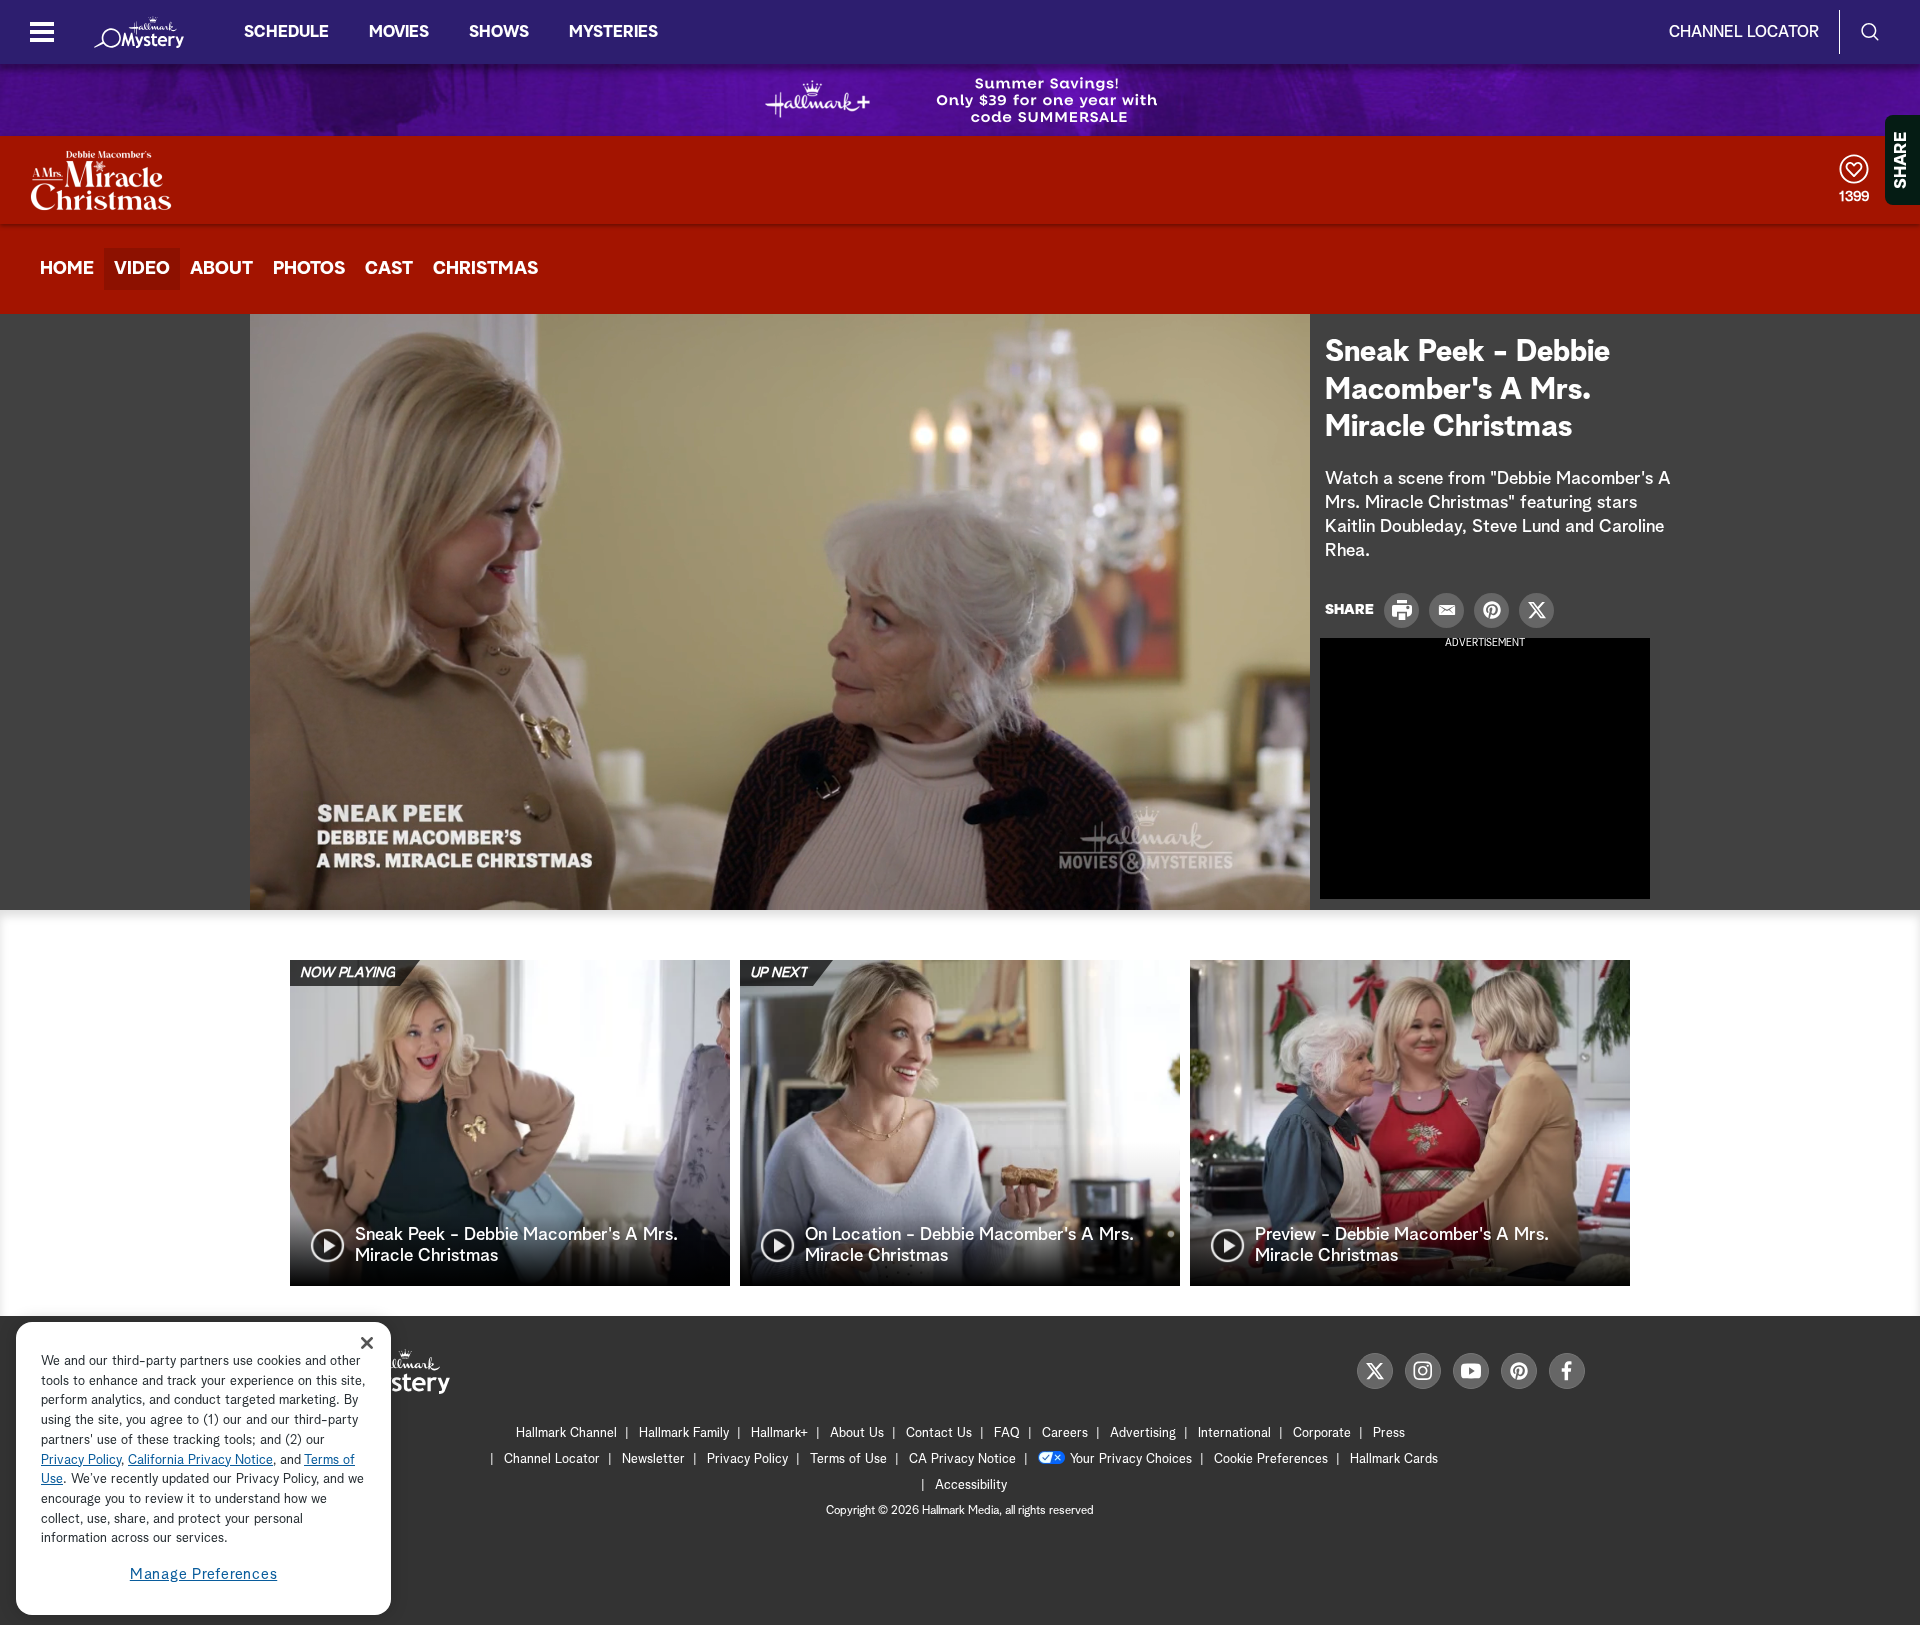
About (221, 269)
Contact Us (939, 1433)
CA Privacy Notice (962, 1459)
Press (1389, 1433)
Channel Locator (1744, 32)
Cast (389, 269)
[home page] (139, 32)
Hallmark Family (684, 1433)
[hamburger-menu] (42, 32)
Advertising (1143, 1433)
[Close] (367, 1342)
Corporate (1322, 1433)
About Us (857, 1433)
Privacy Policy (747, 1459)
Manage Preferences (204, 1574)
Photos (309, 269)
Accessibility (971, 1485)
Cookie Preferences (1271, 1459)
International (1234, 1433)
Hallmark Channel (566, 1433)
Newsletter (653, 1459)
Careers (1065, 1433)
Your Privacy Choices (1131, 1459)
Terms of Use (848, 1459)
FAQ (1007, 1433)
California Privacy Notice (200, 1460)
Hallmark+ (779, 1433)
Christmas (485, 269)
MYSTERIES (613, 32)
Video (142, 269)
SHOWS (499, 32)
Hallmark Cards (1394, 1459)
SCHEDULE (286, 32)
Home (67, 269)
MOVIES (399, 32)
